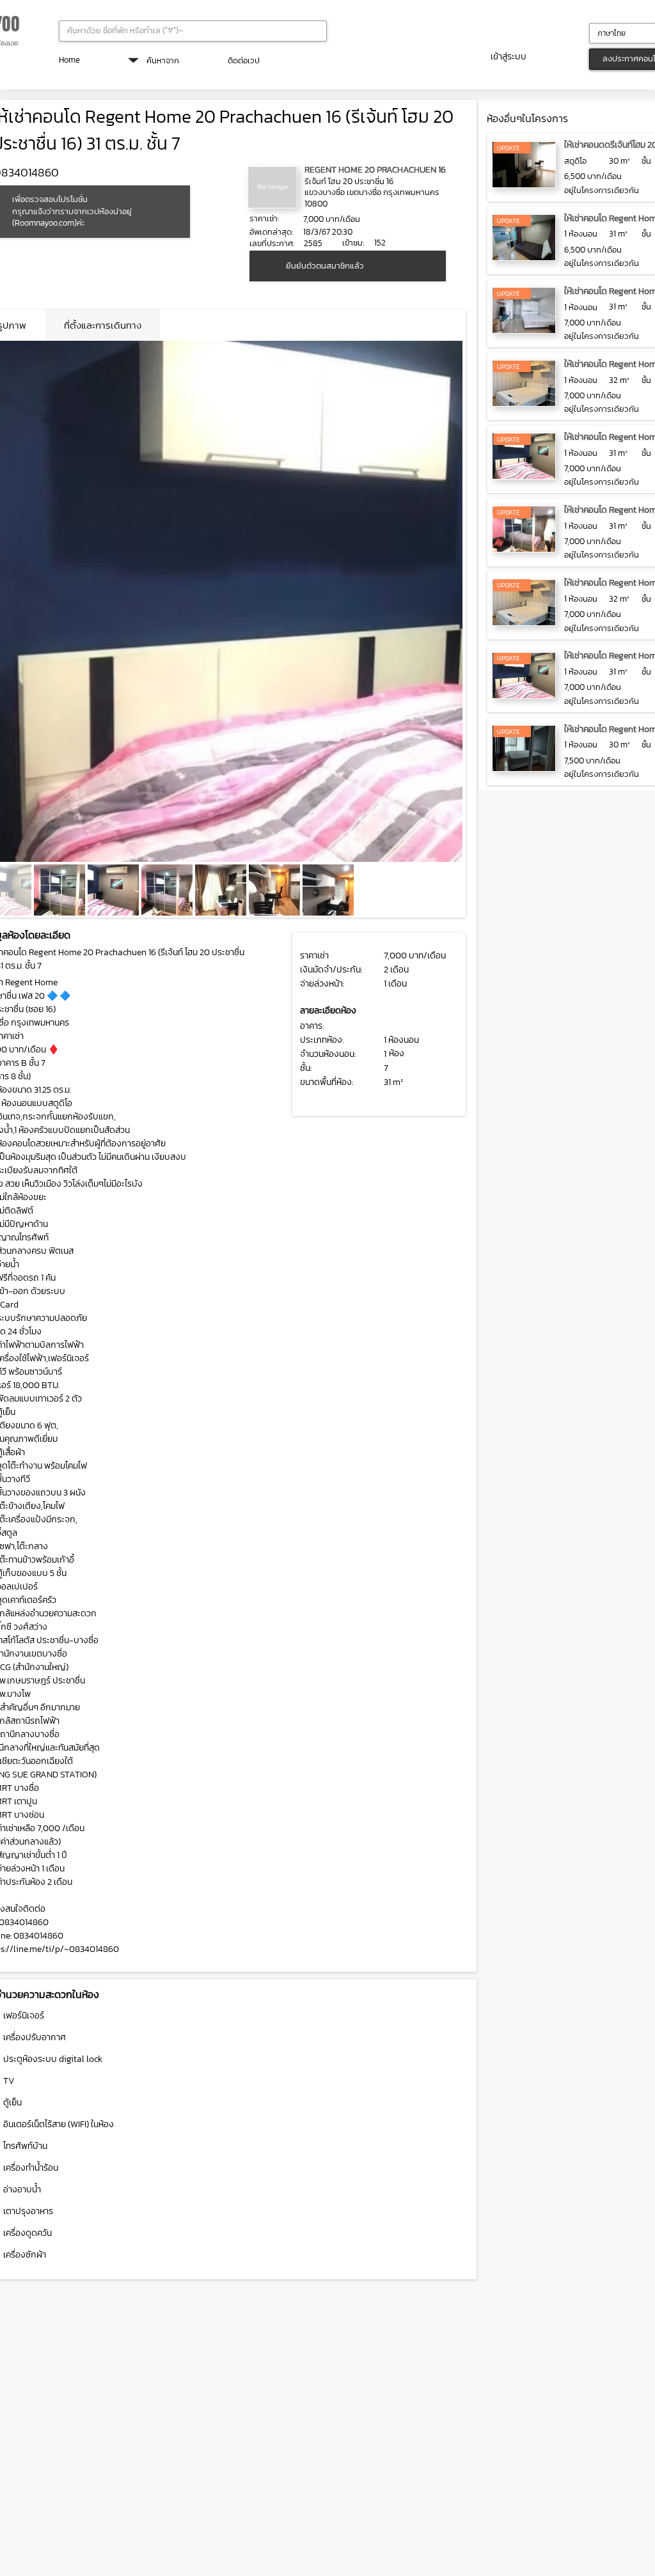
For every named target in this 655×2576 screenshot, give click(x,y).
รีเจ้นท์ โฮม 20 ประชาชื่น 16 (349, 181)
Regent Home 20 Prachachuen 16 (375, 170)
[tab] (103, 325)
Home (69, 60)
